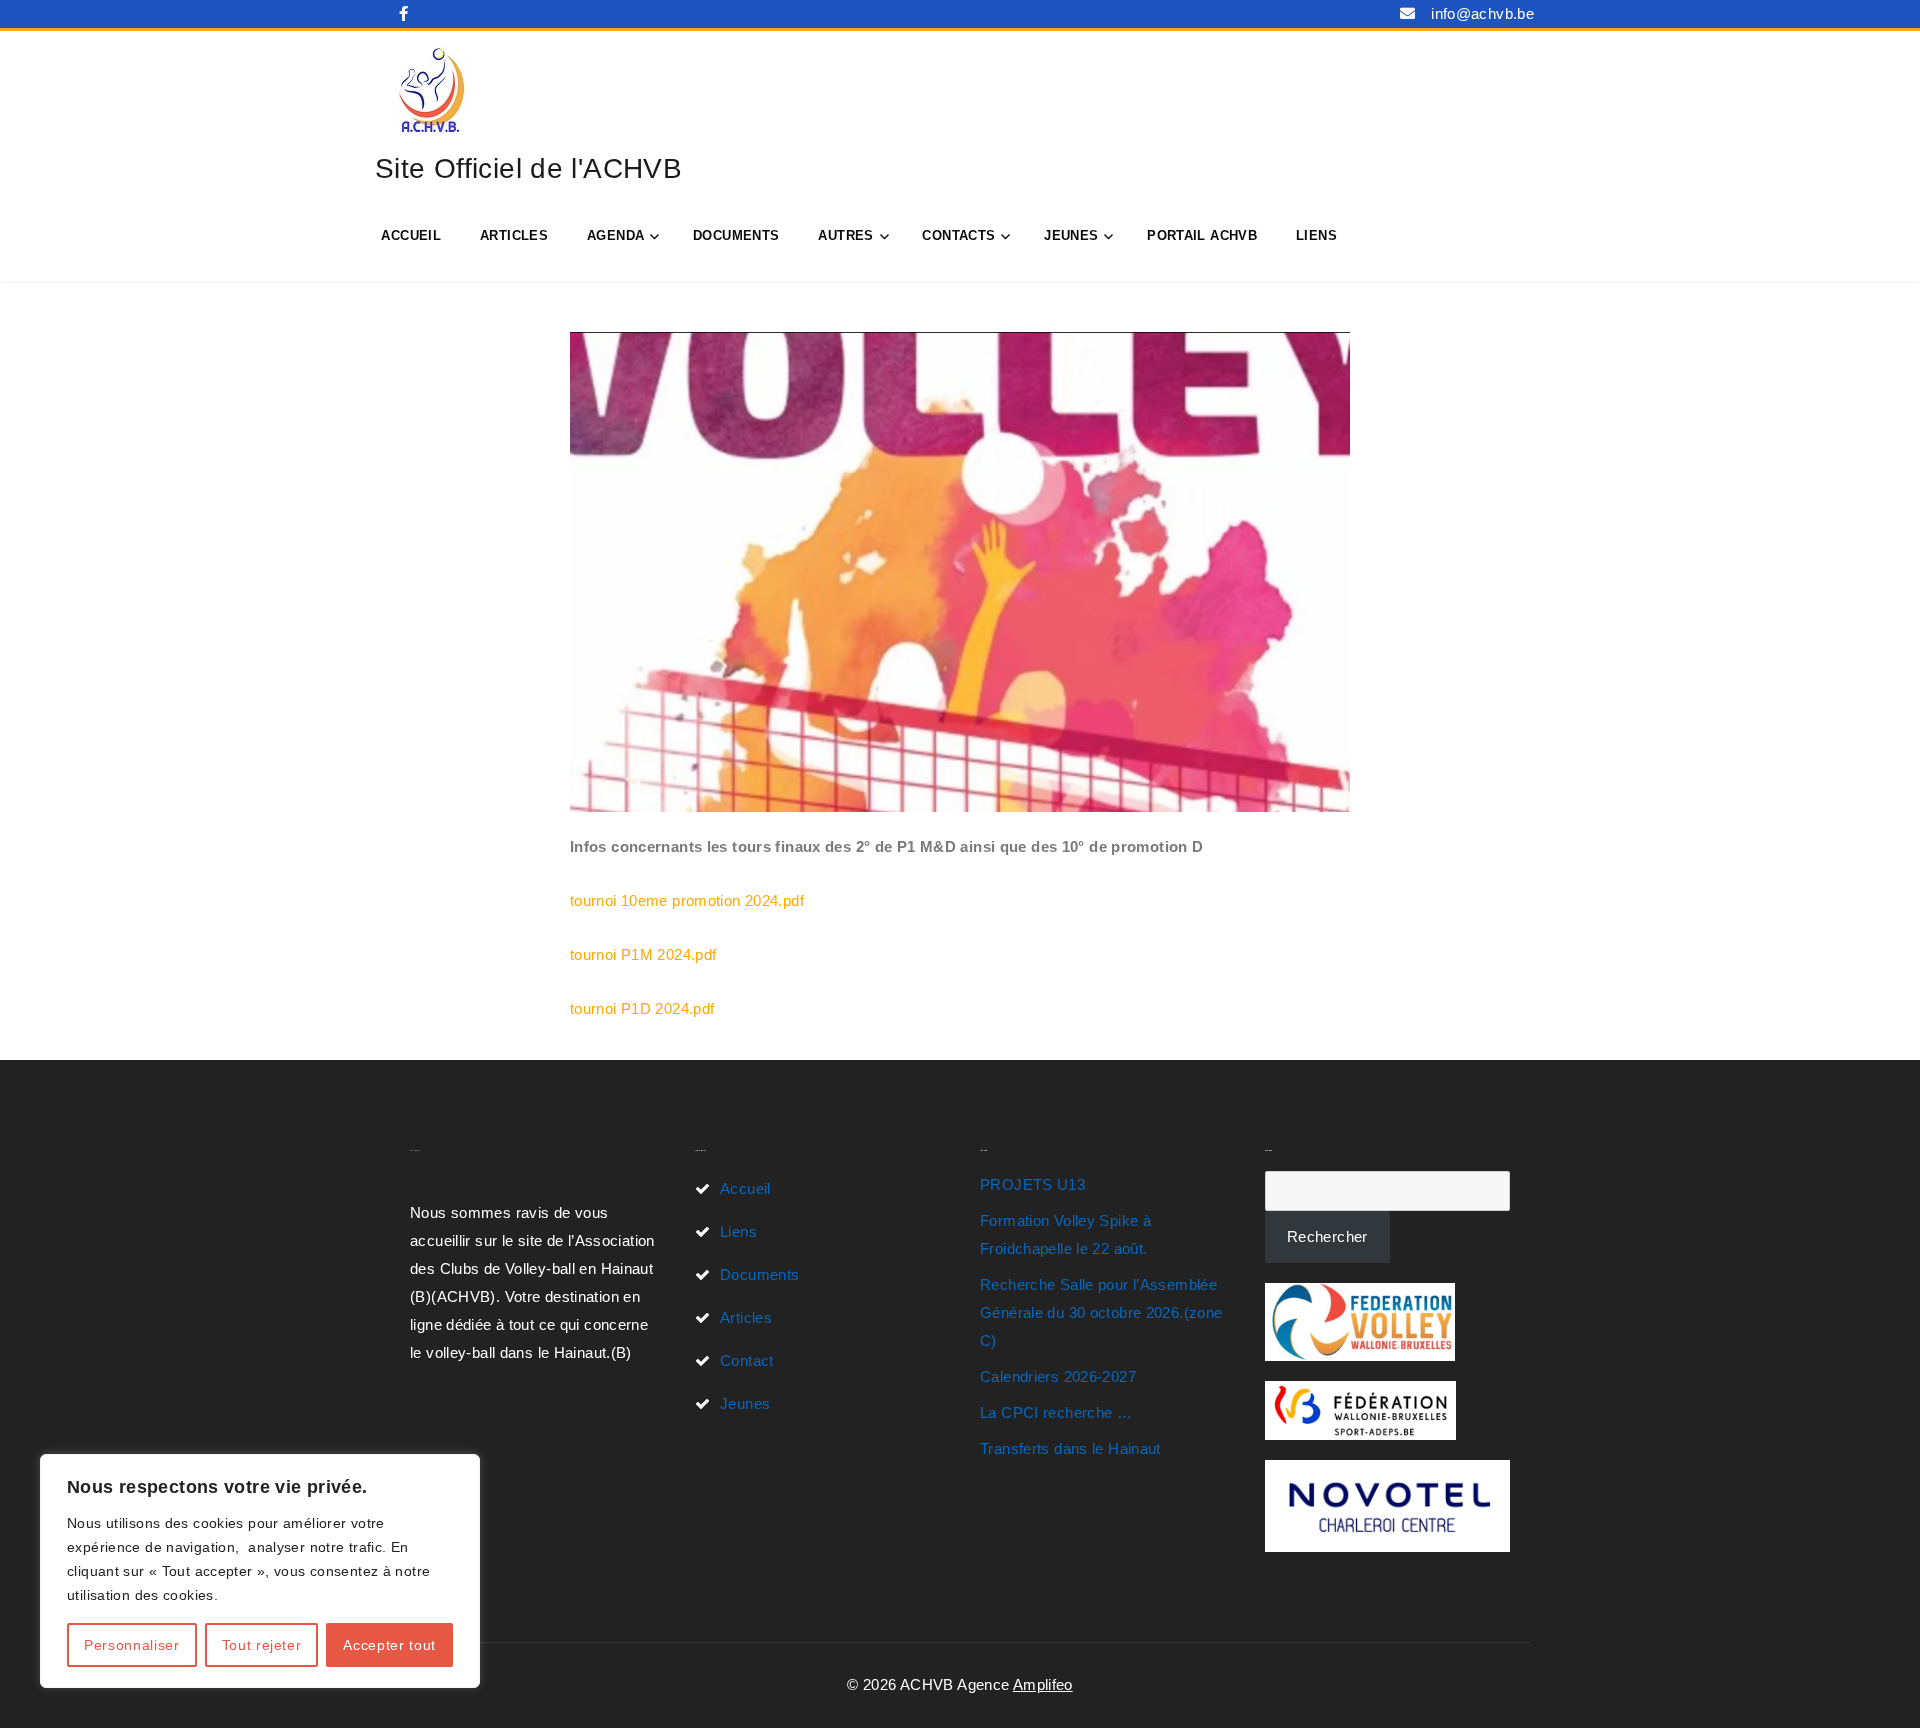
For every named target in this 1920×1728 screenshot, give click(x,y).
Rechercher (1327, 1236)
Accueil (411, 235)
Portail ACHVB (1202, 235)
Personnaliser (132, 1645)
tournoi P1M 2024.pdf (643, 954)
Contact (747, 1360)
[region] (260, 1571)
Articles (514, 235)
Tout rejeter (262, 1645)
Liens (1316, 235)
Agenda (615, 235)
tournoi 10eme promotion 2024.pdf (687, 900)
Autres (845, 235)
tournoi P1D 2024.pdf (642, 1008)
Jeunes (1071, 235)
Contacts (958, 235)
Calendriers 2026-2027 (1058, 1376)
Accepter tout (389, 1645)
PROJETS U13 (1032, 1184)
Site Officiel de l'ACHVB (528, 168)
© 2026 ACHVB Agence (930, 1684)
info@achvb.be (1482, 13)
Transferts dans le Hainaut (1070, 1448)
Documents (736, 235)
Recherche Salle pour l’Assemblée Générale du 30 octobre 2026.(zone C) (1101, 1312)
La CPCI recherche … (1056, 1412)
